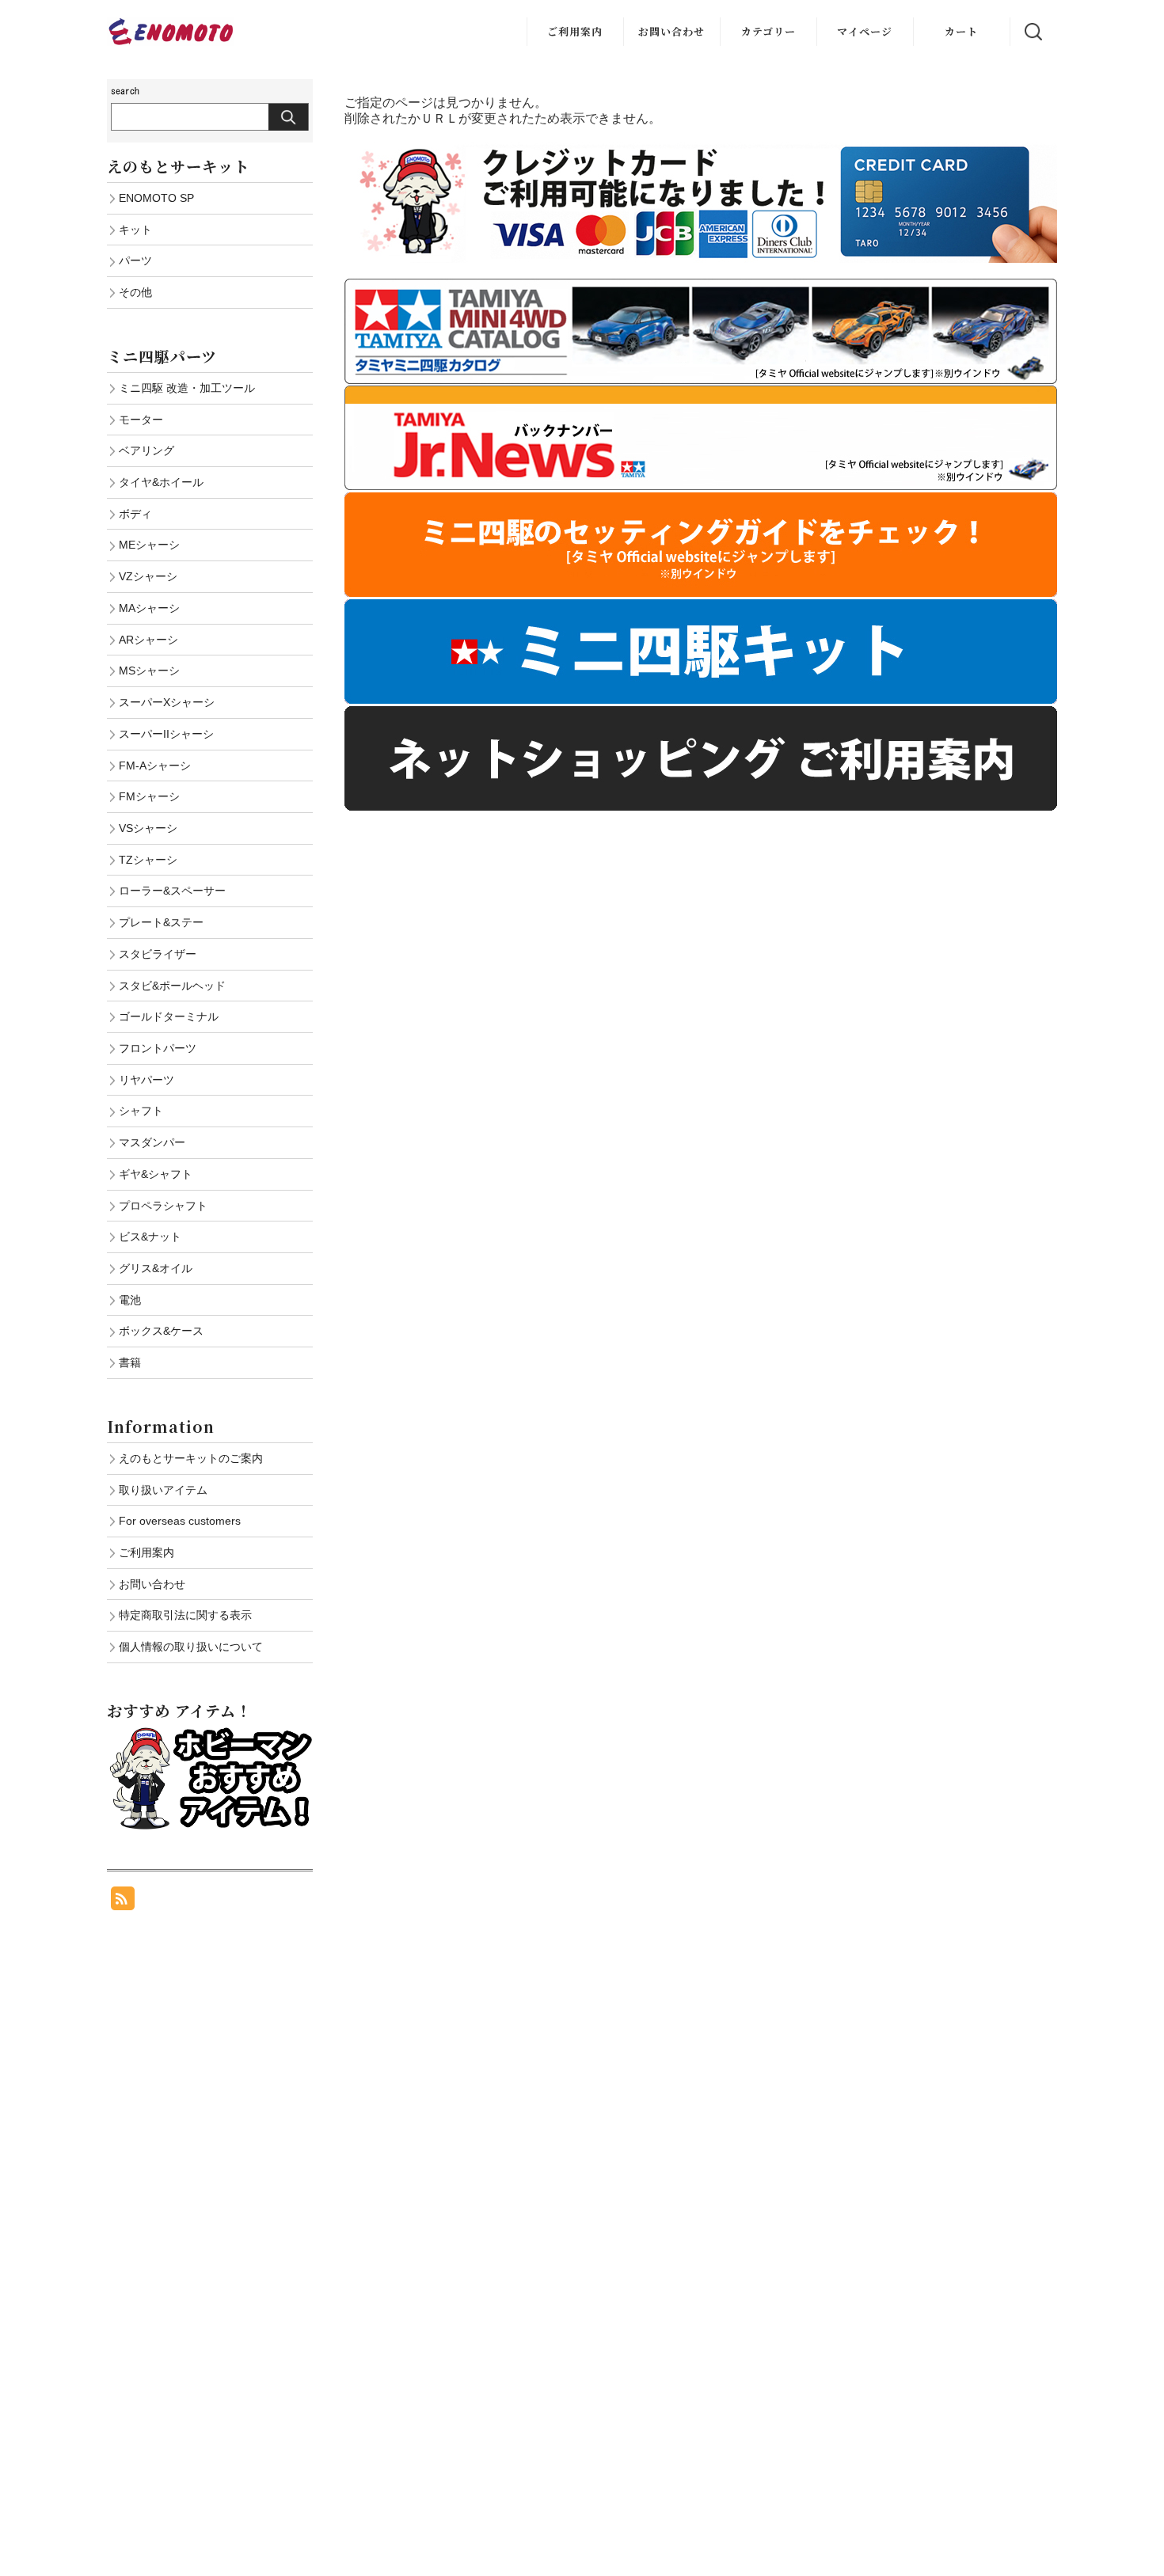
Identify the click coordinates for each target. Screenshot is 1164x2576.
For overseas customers (180, 1521)
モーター (141, 420)
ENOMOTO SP (156, 198)
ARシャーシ (148, 640)
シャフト (141, 1111)
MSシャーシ (149, 671)
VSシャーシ (148, 828)
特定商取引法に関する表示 (185, 1615)
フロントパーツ (158, 1048)
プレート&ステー (161, 922)
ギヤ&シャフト (156, 1174)
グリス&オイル (156, 1268)
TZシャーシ (148, 860)
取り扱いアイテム (163, 1490)
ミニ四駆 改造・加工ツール (187, 388)
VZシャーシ (148, 576)
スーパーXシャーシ (167, 702)
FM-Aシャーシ (155, 766)
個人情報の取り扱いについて (191, 1647)
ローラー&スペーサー (172, 891)
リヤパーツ (146, 1080)
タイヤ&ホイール (161, 482)
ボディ (135, 514)
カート (961, 31)
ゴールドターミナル (169, 1016)
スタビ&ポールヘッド (172, 986)
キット (135, 230)
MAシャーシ (149, 608)
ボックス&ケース (161, 1331)
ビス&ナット (150, 1237)
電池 (130, 1300)
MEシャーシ (149, 545)
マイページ (865, 31)
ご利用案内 (575, 31)
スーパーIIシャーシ (166, 734)
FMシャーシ (149, 796)
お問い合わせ (671, 31)
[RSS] (123, 1902)
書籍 (130, 1362)
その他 (135, 292)
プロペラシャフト (163, 1206)
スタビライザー (158, 954)
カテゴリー (768, 31)
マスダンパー (152, 1142)
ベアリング (146, 450)
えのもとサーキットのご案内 (191, 1458)
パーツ (135, 260)
